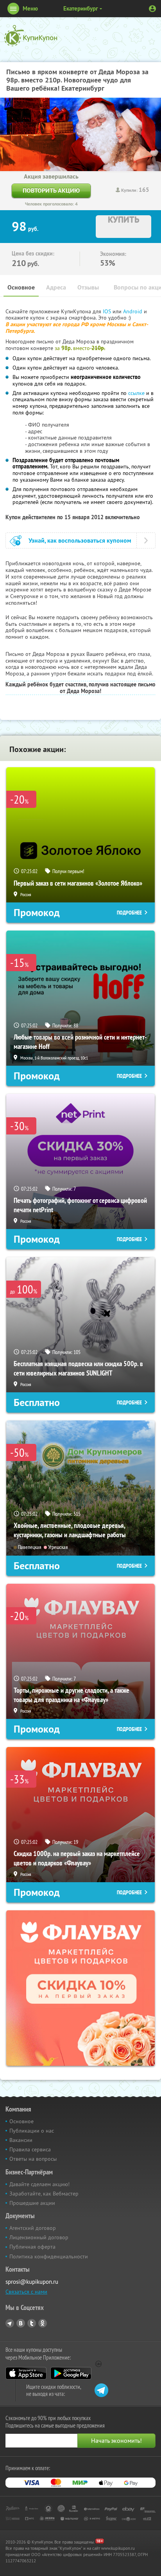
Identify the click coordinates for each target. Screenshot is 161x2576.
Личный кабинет (152, 9)
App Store (26, 2373)
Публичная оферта (32, 2247)
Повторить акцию (51, 190)
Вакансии (21, 2140)
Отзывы (88, 287)
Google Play (71, 2373)
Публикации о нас (32, 2131)
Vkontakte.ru (21, 2323)
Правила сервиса (30, 2149)
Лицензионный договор (39, 2237)
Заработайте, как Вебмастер (44, 2194)
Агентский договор (33, 2228)
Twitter (32, 2323)
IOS (108, 311)
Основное (21, 287)
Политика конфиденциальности (49, 2256)
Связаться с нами (26, 2292)
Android (133, 311)
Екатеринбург (81, 8)
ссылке (136, 393)
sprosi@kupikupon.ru (32, 2282)
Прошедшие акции (32, 2203)
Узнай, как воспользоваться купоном (80, 540)
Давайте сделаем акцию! (39, 2184)
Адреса (56, 287)
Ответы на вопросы (33, 2159)
